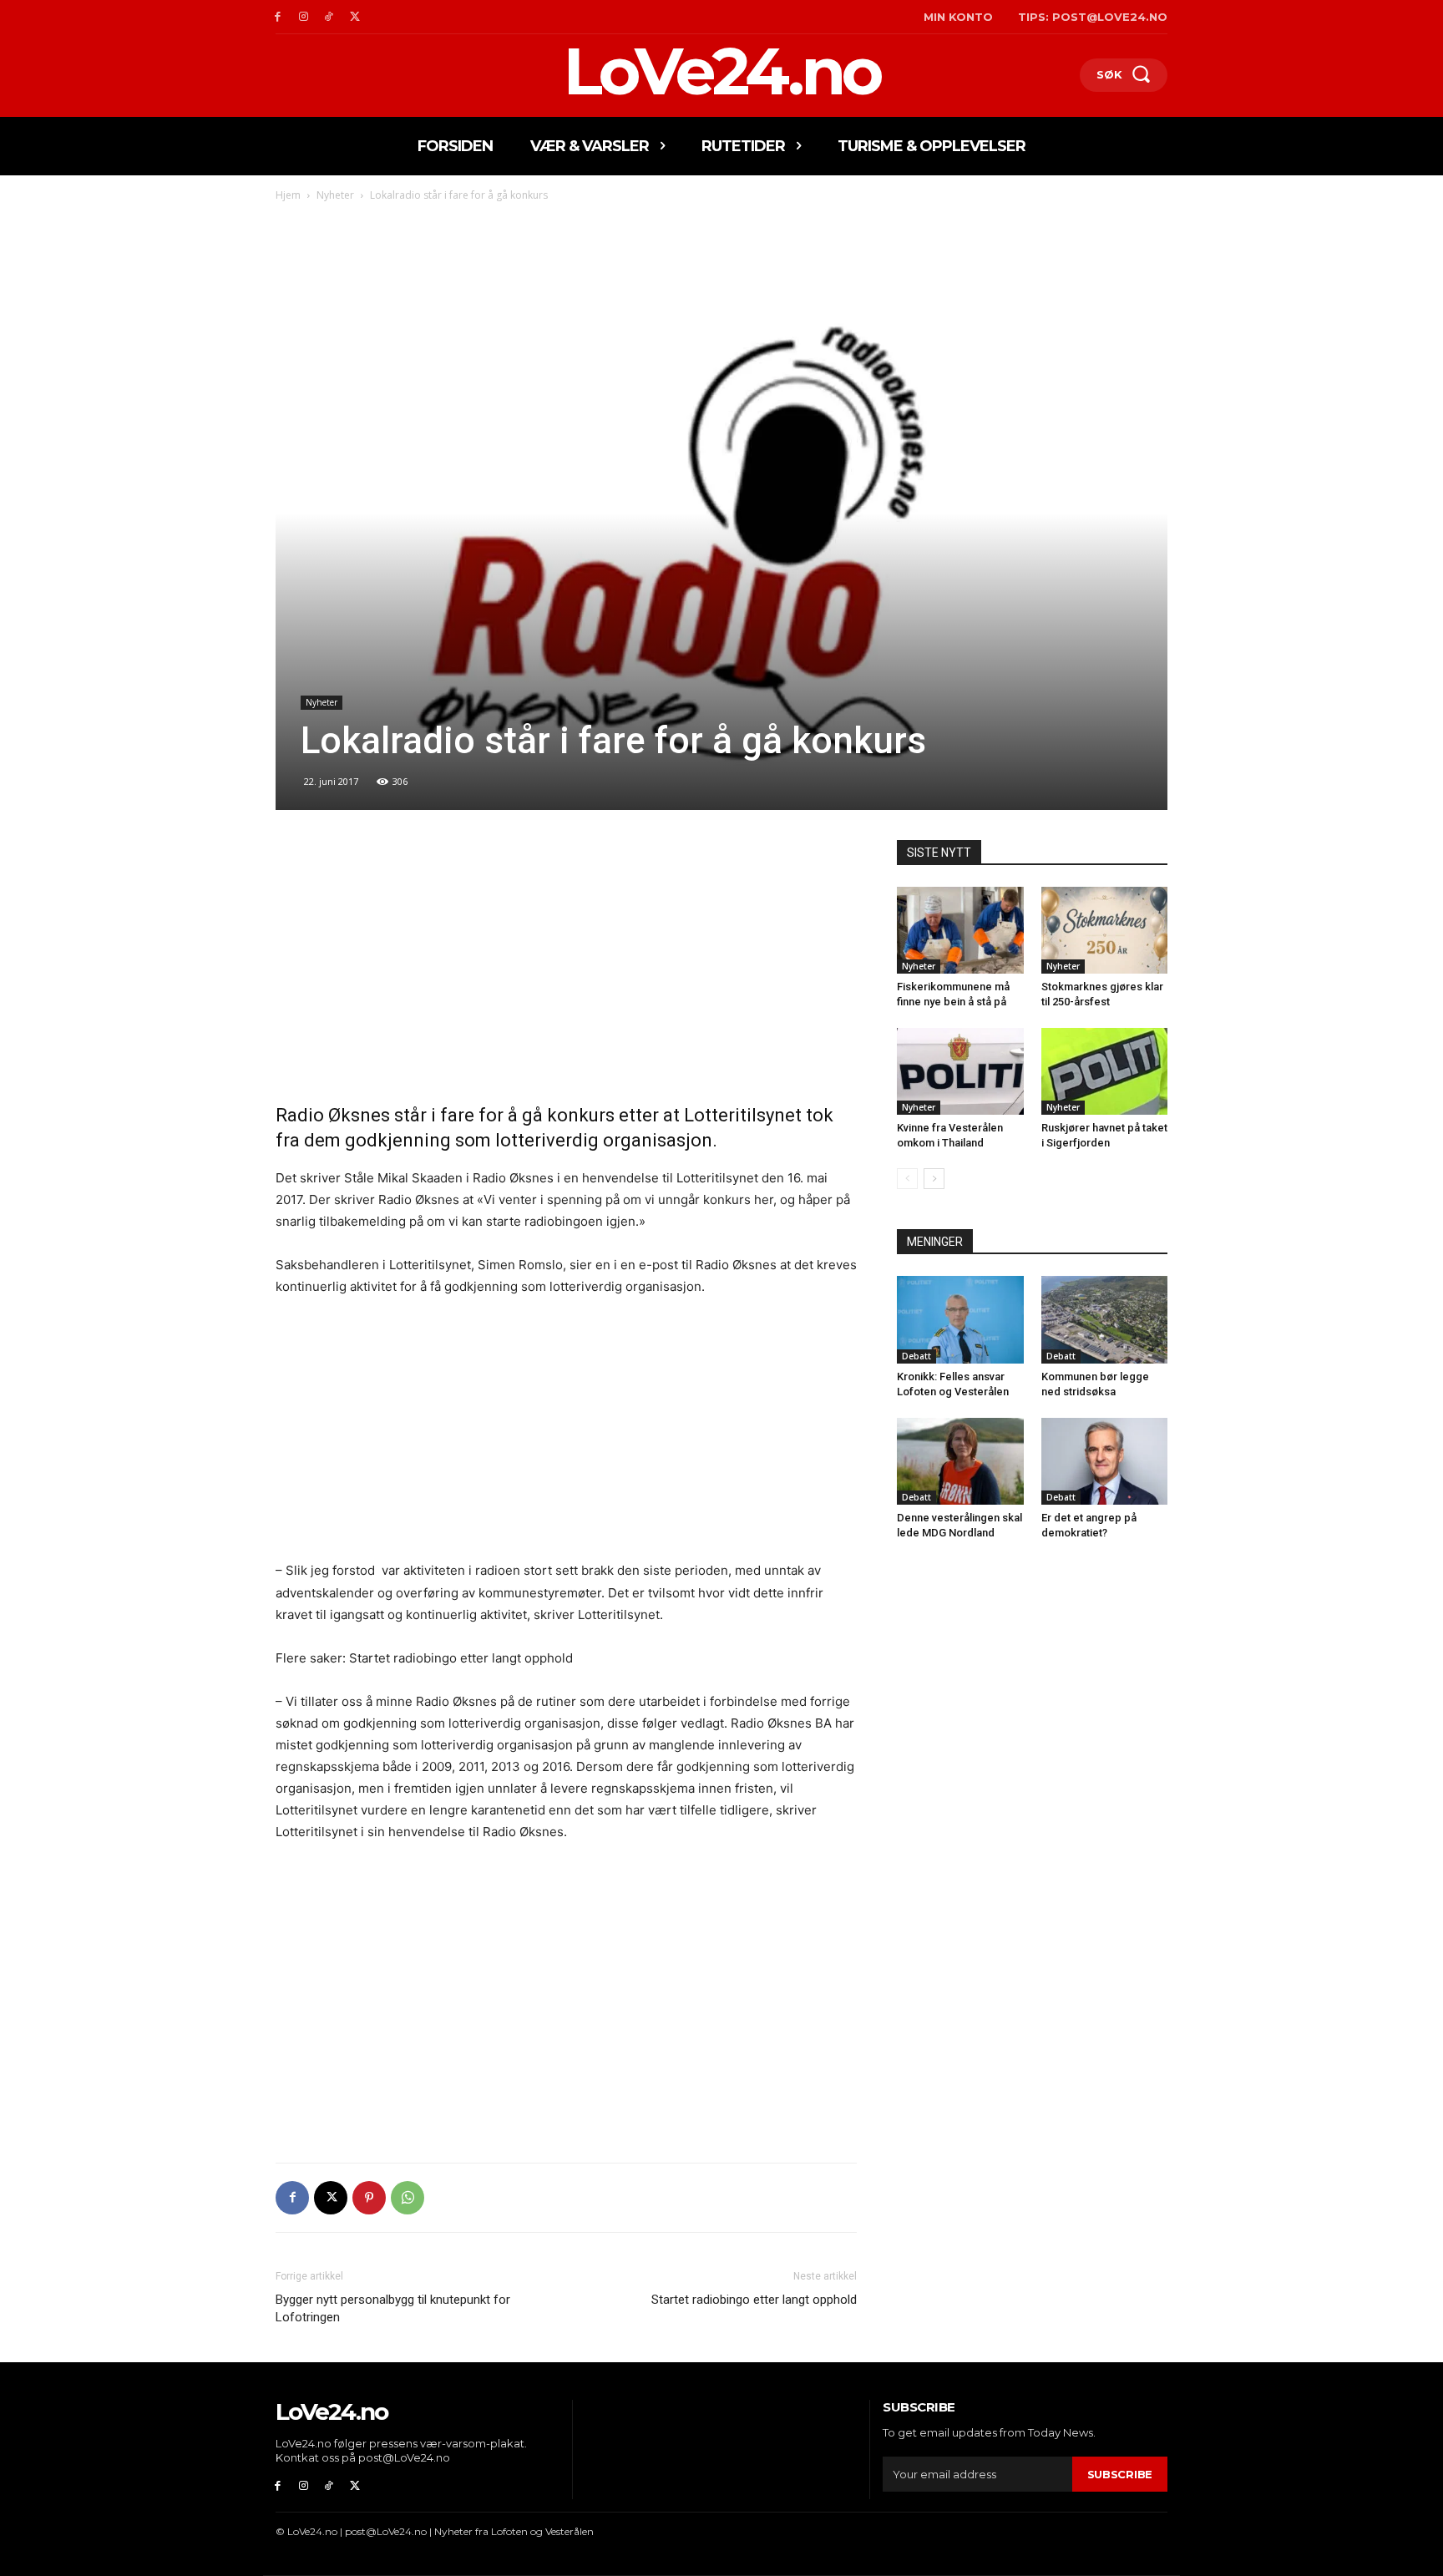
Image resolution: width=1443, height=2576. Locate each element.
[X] (354, 17)
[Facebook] (278, 17)
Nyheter (335, 195)
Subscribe (1120, 2474)
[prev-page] (907, 1179)
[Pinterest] (369, 2198)
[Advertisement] (566, 964)
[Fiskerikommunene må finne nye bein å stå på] (960, 930)
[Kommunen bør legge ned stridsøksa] (1105, 1319)
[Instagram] (304, 17)
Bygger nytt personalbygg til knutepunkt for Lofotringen (393, 2308)
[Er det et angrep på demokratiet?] (1105, 1461)
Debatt (916, 1356)
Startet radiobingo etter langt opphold (754, 2300)
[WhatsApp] (408, 2198)
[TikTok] (329, 17)
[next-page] (934, 1179)
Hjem (288, 195)
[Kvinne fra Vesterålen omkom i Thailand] (960, 1071)
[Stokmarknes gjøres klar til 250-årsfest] (1105, 930)
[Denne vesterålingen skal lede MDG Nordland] (960, 1461)
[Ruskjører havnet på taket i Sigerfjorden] (1105, 1071)
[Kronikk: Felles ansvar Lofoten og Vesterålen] (960, 1319)
